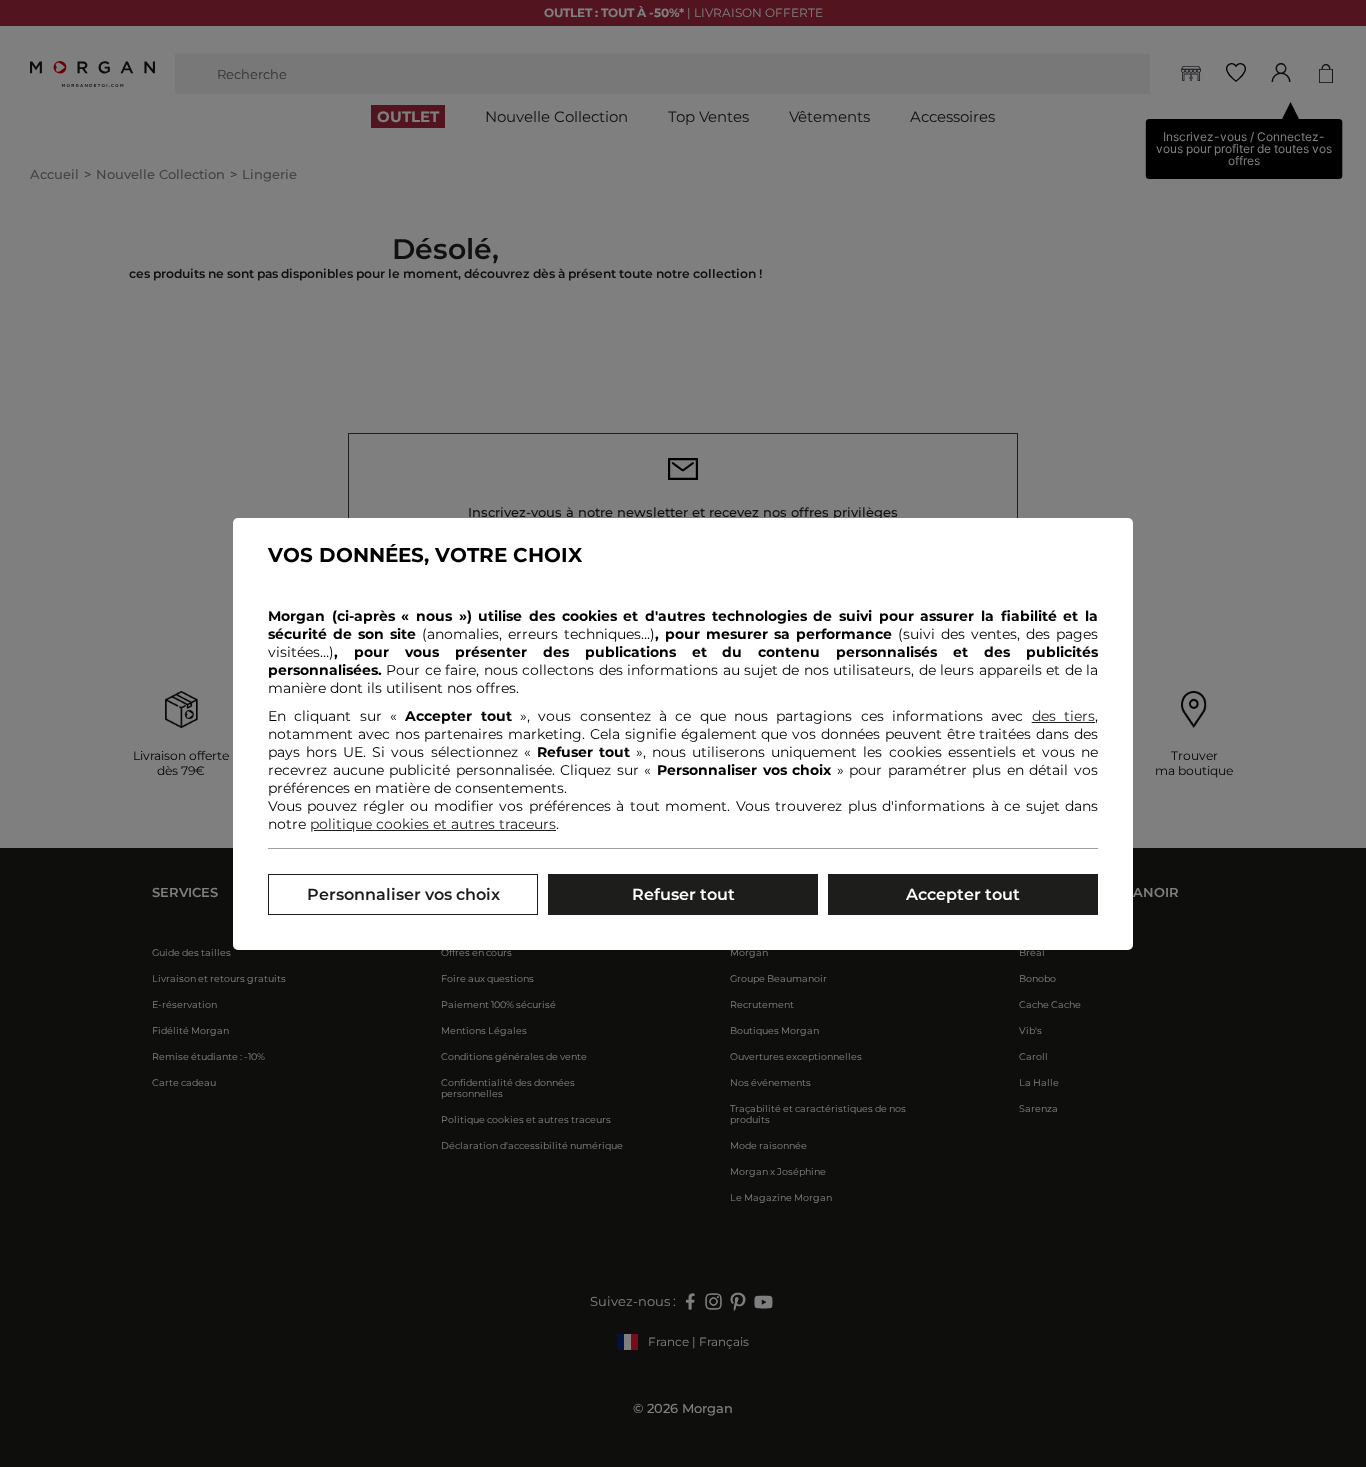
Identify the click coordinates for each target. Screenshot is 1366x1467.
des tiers (1063, 716)
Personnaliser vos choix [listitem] (403, 894)
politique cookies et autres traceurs (433, 824)
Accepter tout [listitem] (963, 894)
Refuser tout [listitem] (683, 894)
